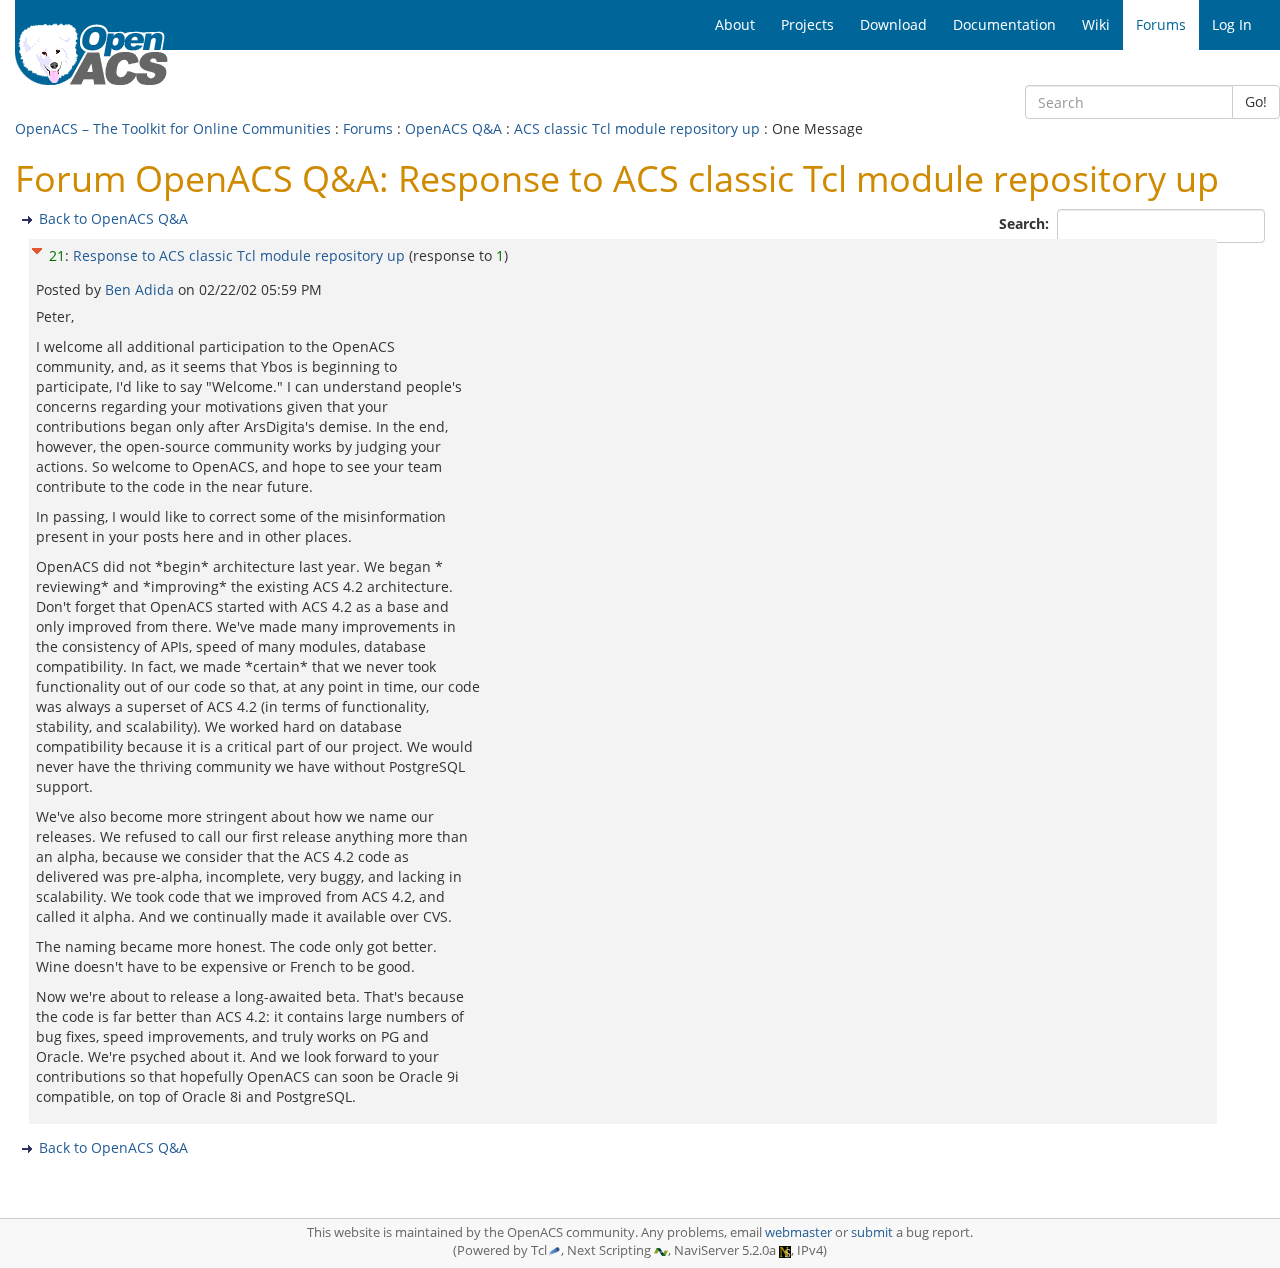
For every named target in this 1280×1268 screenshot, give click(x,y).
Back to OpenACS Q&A (113, 218)
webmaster (798, 1232)
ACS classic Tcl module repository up (637, 128)
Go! (1256, 101)
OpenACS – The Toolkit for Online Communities (173, 128)
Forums (368, 128)
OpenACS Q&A (453, 128)
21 (57, 255)
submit (872, 1232)
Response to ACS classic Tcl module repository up (239, 255)
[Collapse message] (37, 248)
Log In (1232, 24)
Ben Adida (141, 289)
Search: (1026, 223)
